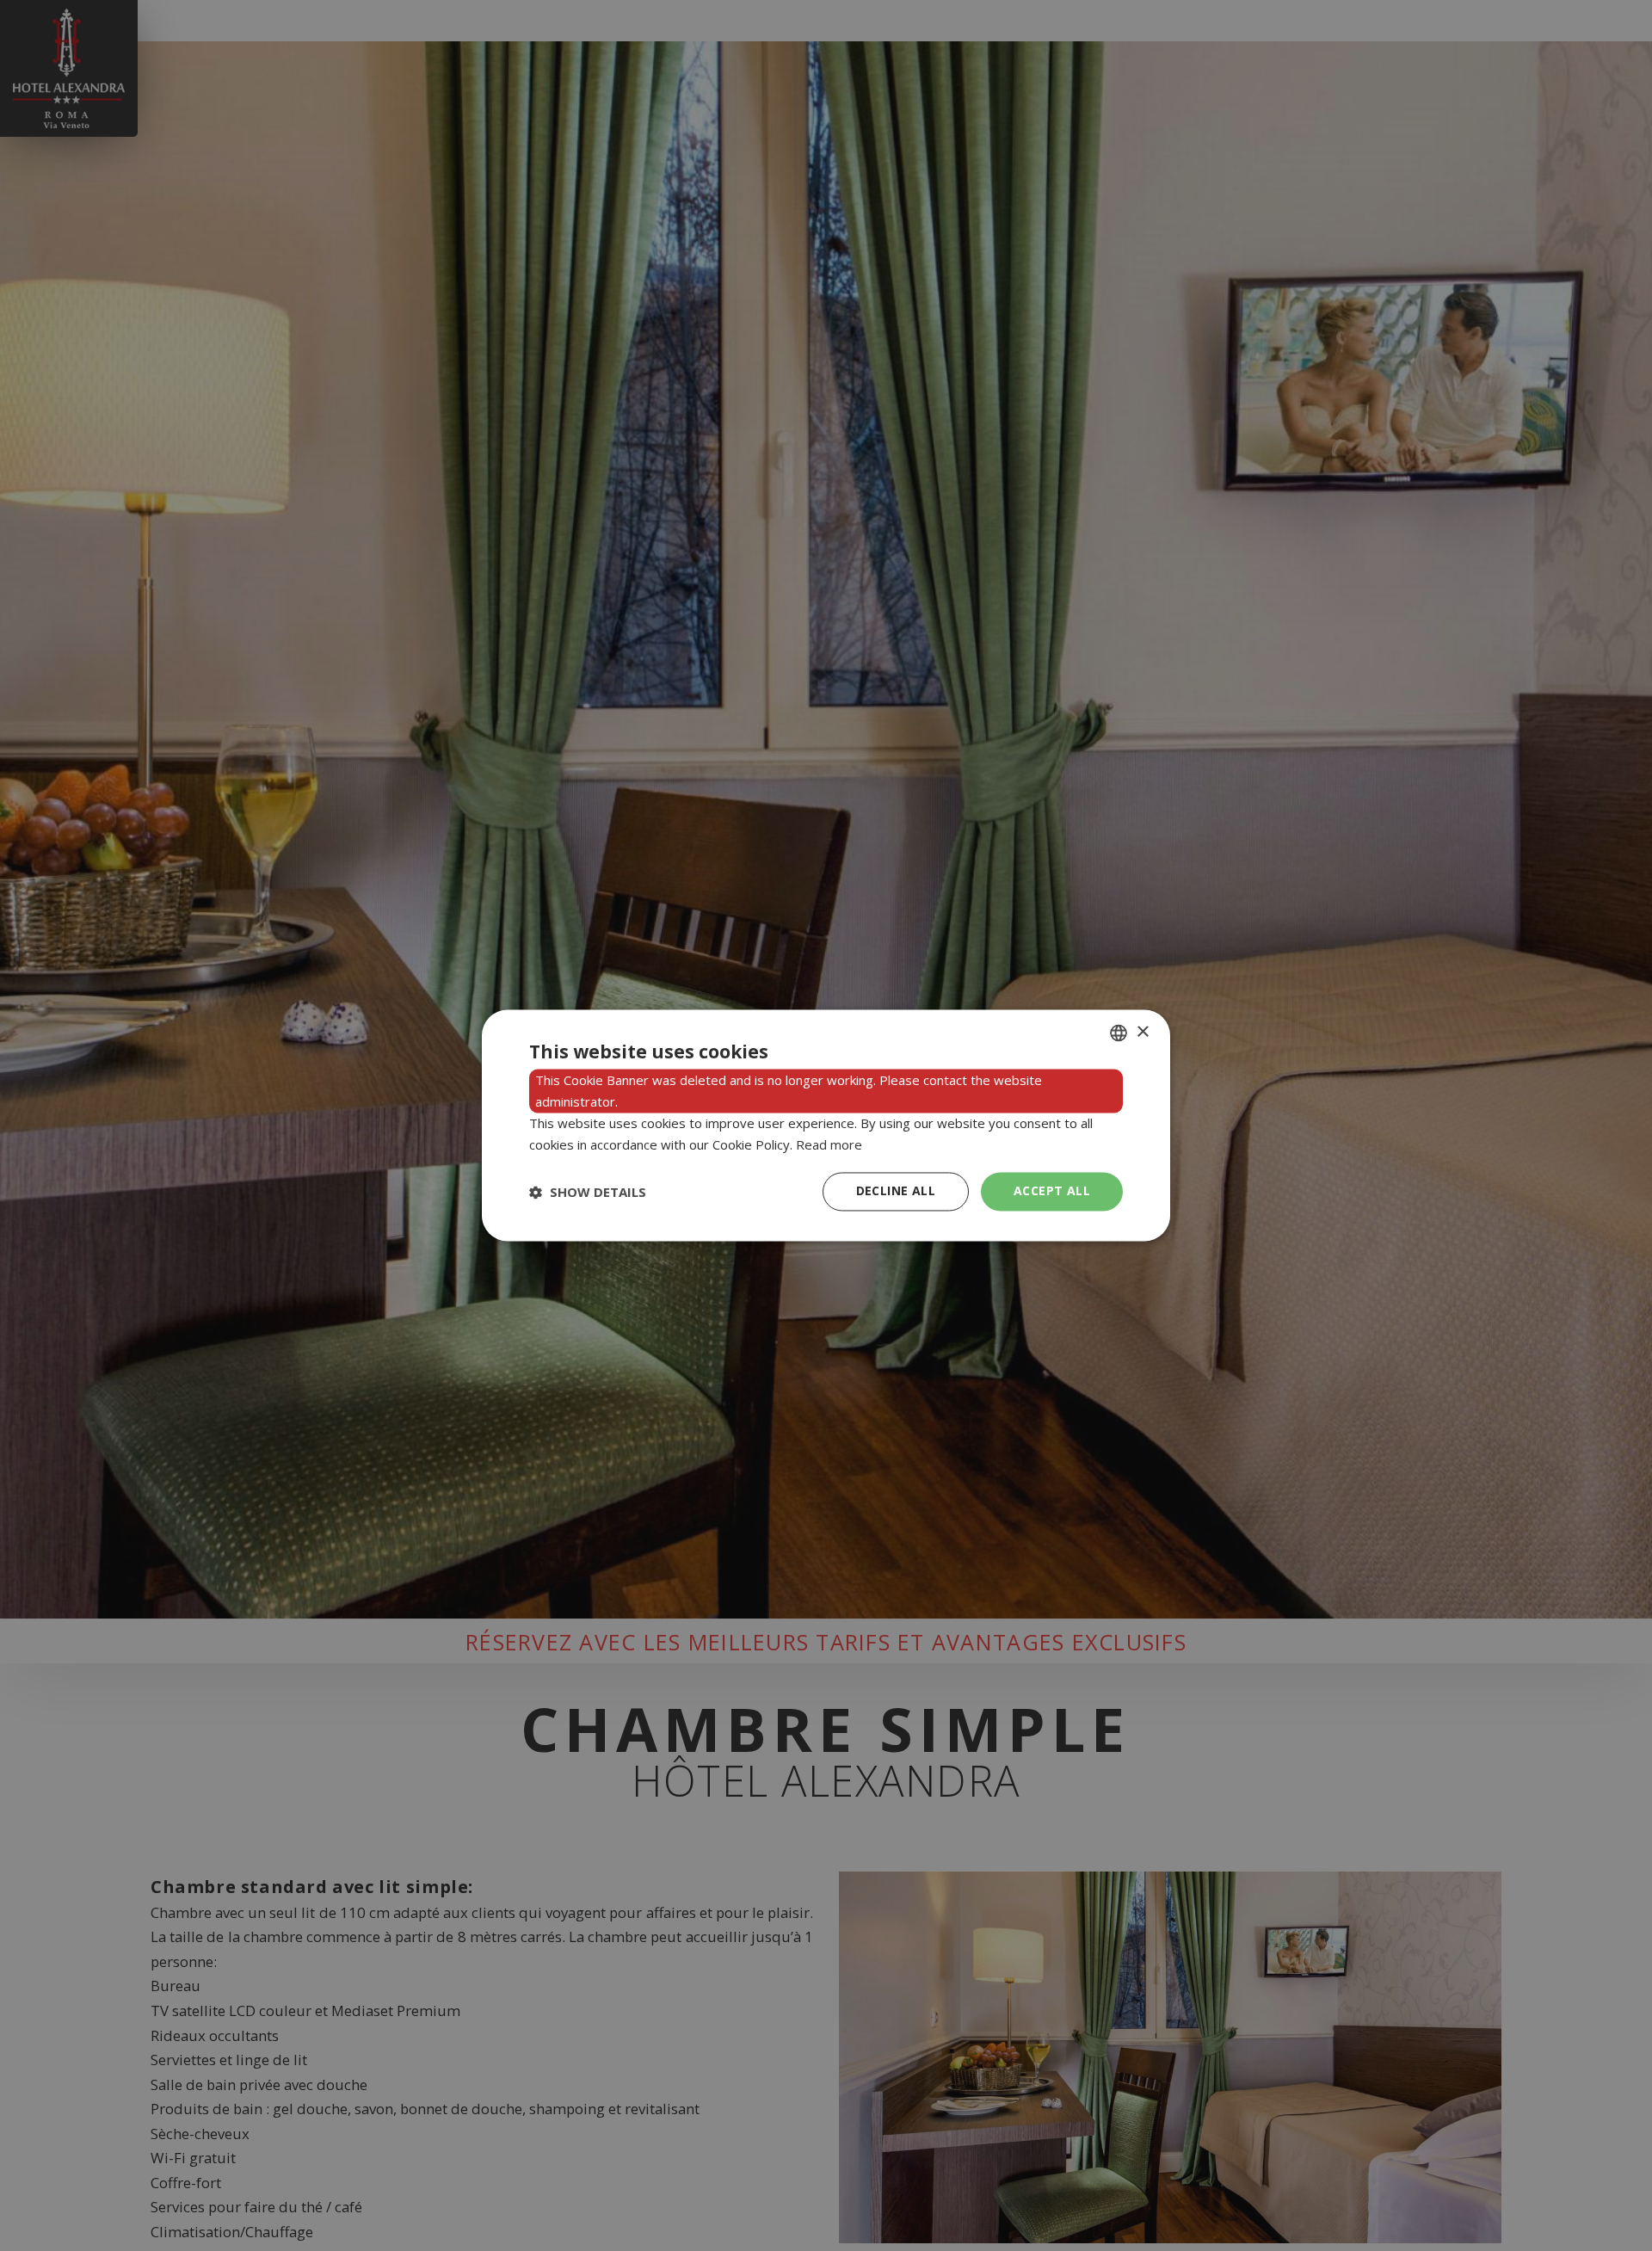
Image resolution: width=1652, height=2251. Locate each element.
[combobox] (1119, 1033)
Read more (829, 1144)
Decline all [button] (896, 1191)
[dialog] (826, 1125)
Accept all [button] (1052, 1191)
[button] (588, 1192)
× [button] (1142, 1032)
